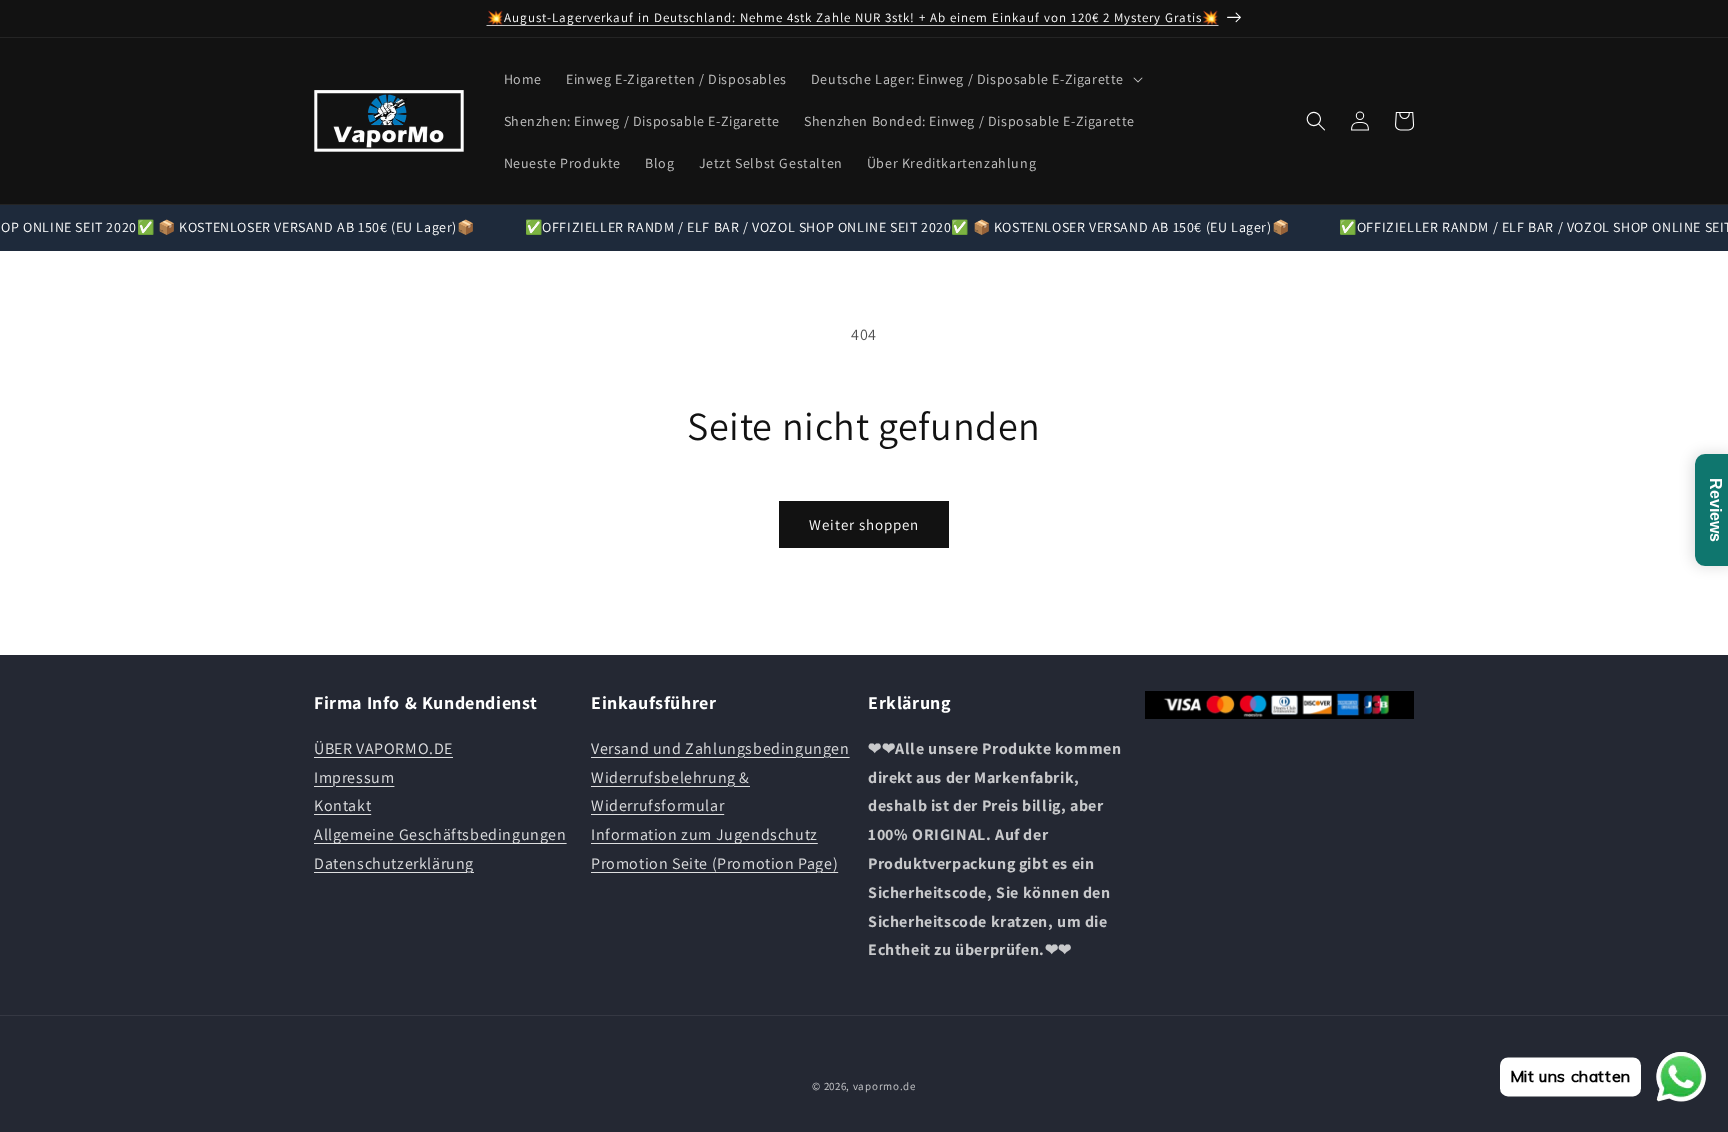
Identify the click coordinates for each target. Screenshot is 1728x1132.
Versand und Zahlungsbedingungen (720, 747)
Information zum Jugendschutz (704, 834)
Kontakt (342, 805)
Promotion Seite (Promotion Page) (714, 862)
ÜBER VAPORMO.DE (383, 747)
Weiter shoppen (864, 524)
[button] (975, 79)
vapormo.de (884, 1086)
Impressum (354, 776)
